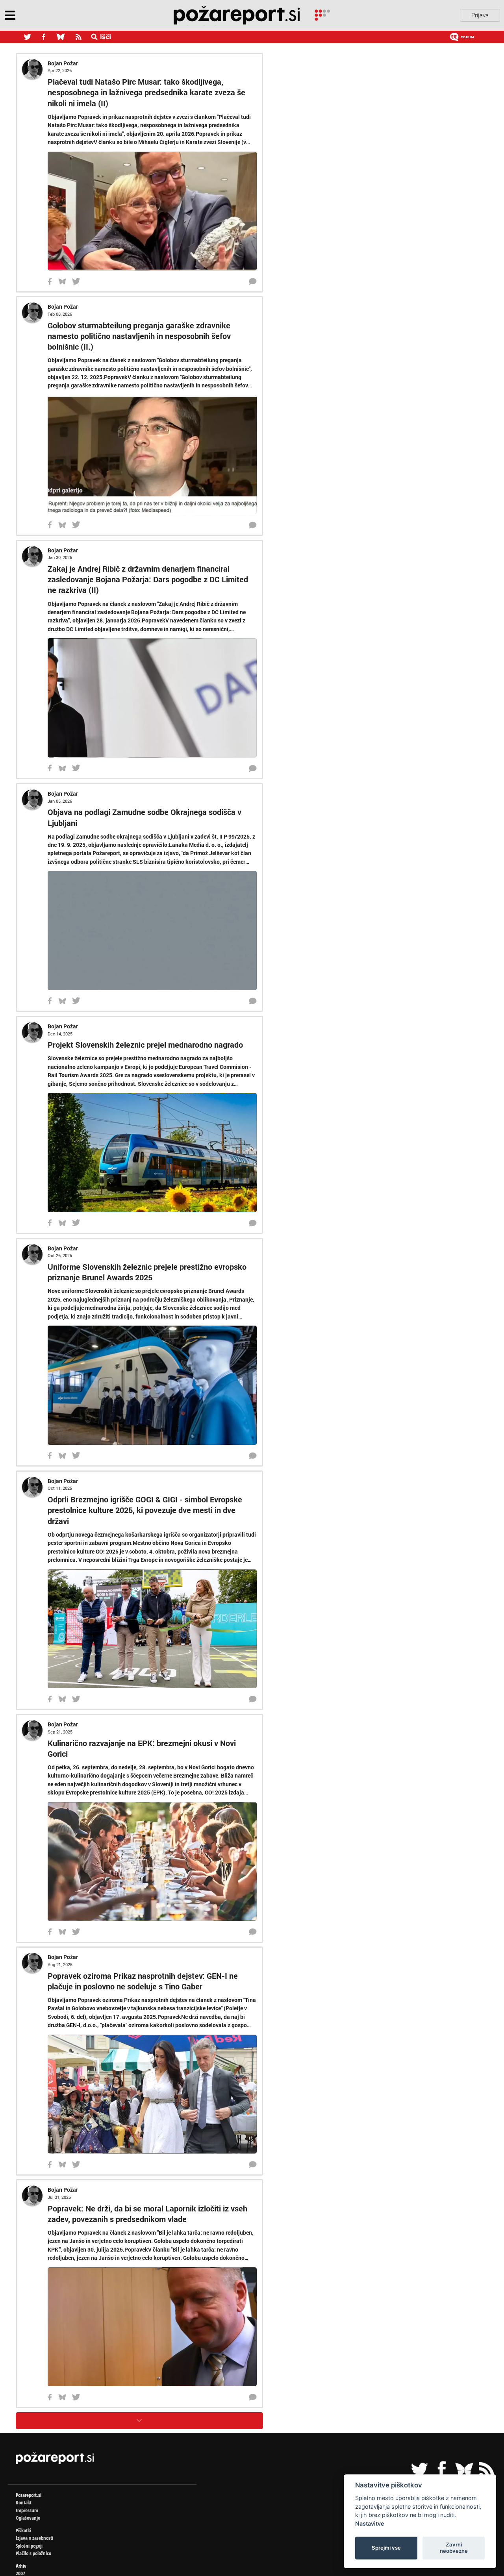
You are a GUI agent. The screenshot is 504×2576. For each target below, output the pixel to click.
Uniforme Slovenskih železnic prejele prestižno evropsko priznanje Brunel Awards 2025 (200, 1847)
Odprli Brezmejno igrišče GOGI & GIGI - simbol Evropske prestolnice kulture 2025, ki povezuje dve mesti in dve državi (251, 2195)
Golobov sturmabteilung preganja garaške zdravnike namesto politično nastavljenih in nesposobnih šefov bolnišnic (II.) (255, 441)
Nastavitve (370, 2523)
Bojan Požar (63, 63)
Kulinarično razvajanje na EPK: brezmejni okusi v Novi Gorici (153, 2544)
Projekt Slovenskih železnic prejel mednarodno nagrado (145, 1498)
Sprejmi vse (386, 2548)
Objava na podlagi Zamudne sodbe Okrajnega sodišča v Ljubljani (160, 1149)
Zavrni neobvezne (454, 2548)
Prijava (480, 15)
